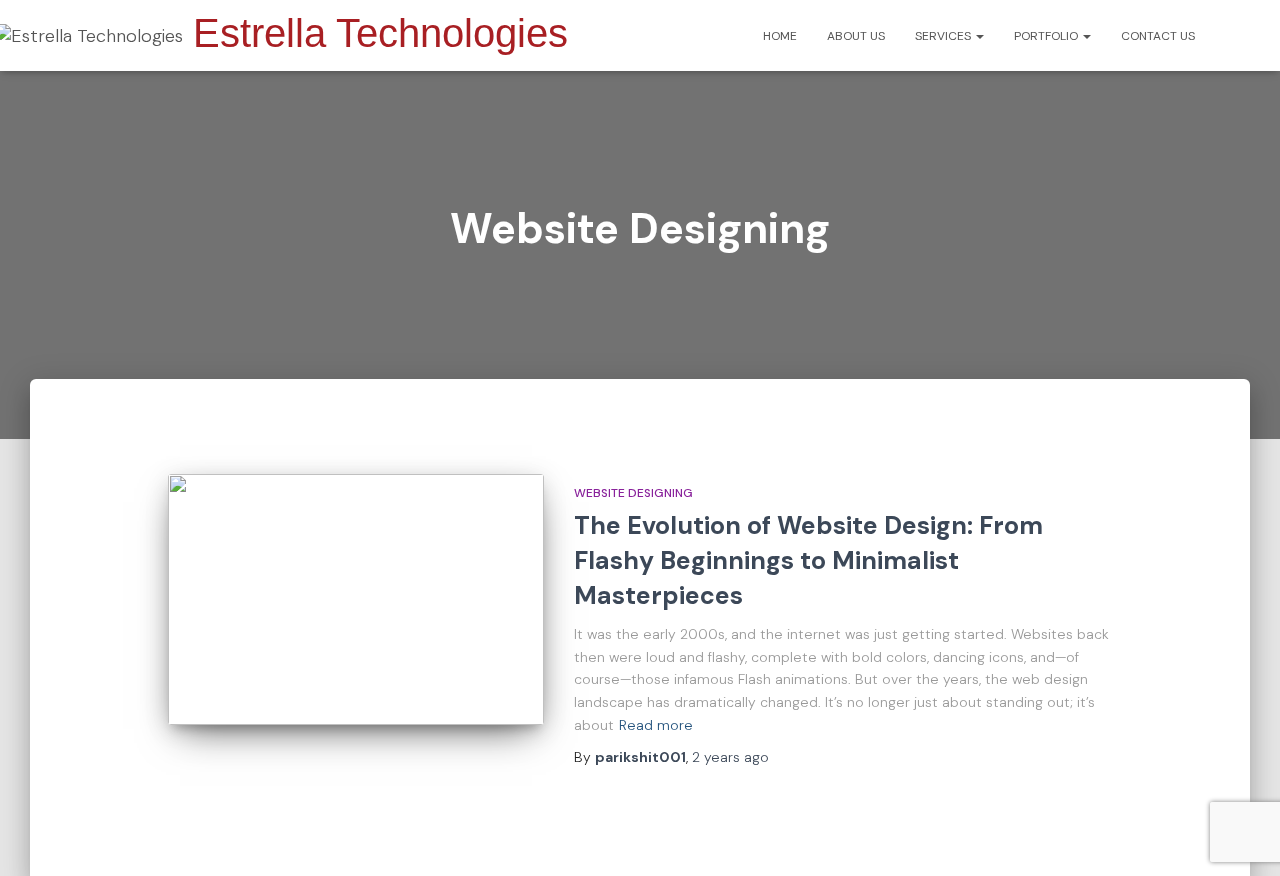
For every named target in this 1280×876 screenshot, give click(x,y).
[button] (979, 36)
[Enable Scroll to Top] (1240, 836)
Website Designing (633, 493)
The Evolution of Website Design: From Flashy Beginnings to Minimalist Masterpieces (808, 560)
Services (944, 36)
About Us (856, 36)
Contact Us (1158, 36)
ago (730, 757)
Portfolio (1047, 36)
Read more (656, 725)
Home (780, 36)
